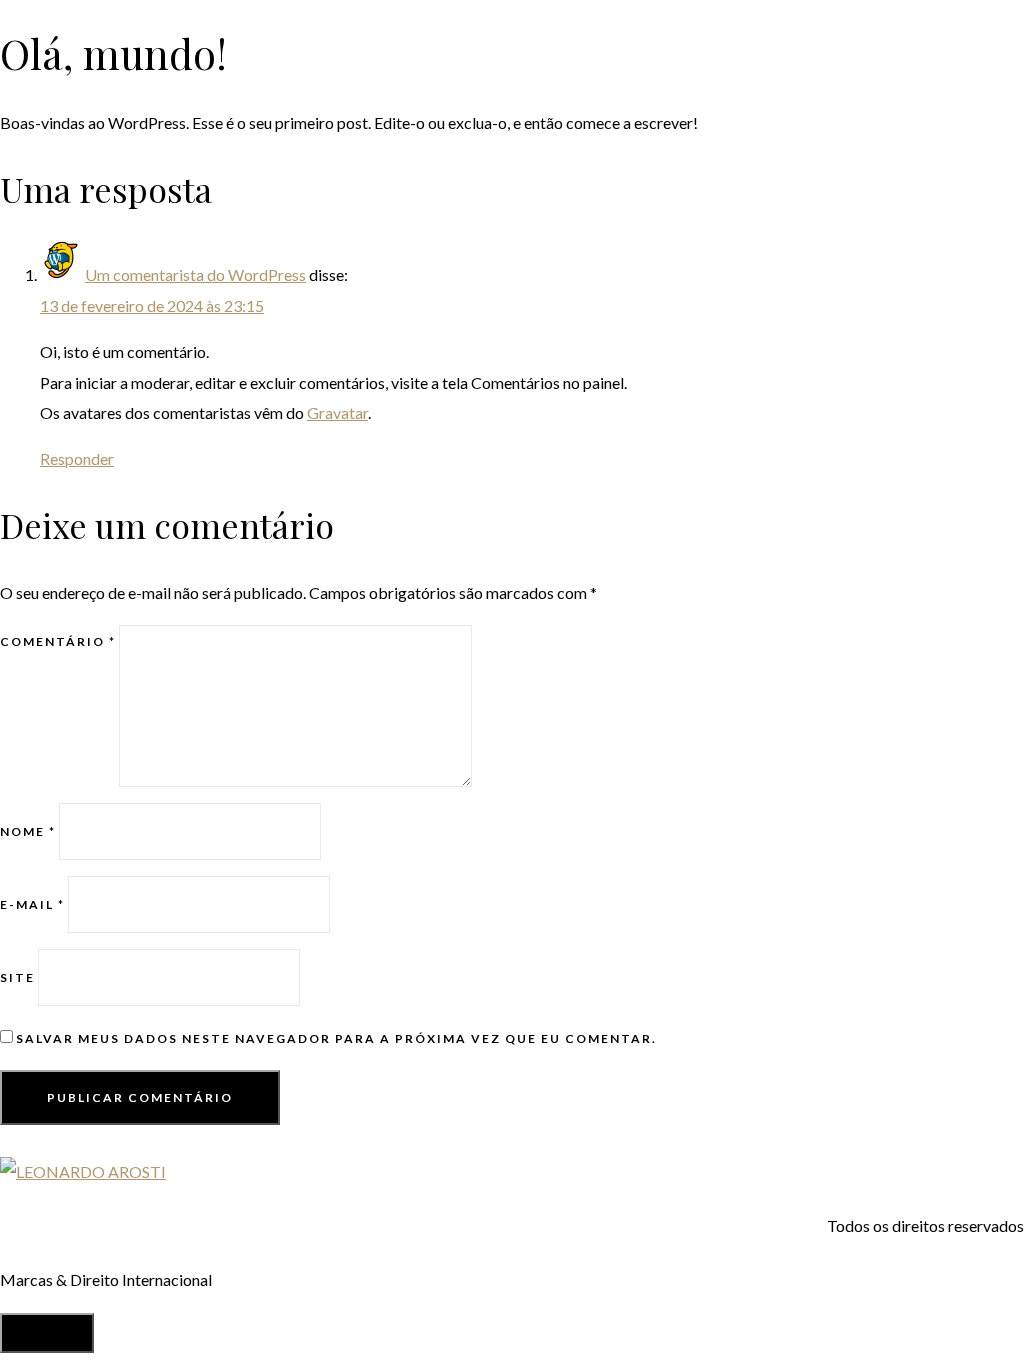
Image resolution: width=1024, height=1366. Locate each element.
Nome (28, 831)
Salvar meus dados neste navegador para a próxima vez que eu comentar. (336, 1038)
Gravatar (337, 412)
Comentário (58, 641)
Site (17, 977)
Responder (77, 458)
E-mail (32, 904)
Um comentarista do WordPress (195, 274)
